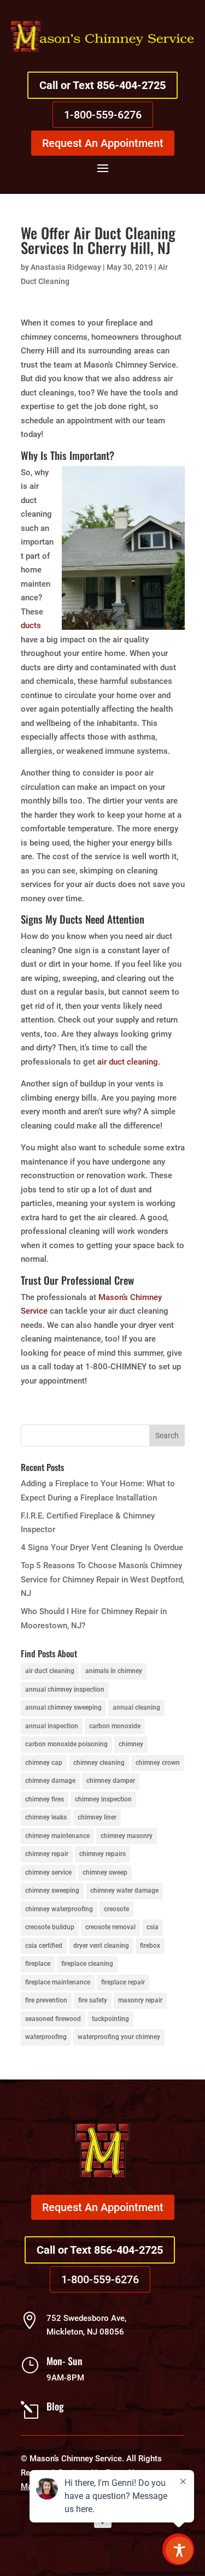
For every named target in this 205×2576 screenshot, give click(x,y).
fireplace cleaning (87, 1964)
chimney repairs (102, 1854)
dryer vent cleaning (101, 1946)
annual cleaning (136, 1708)
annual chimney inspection (65, 1689)
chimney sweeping (52, 1890)
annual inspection (52, 1726)
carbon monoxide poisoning (66, 1744)
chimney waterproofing (59, 1909)
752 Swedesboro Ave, (86, 2318)
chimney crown (158, 1763)
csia (153, 1927)
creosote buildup (50, 1927)
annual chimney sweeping (63, 1708)
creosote (116, 1909)
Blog (55, 2406)
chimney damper (111, 1781)
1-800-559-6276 (103, 115)
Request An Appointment (103, 143)
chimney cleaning (99, 1763)
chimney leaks (46, 1817)
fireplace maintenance (58, 1982)
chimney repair (47, 1854)
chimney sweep (105, 1872)
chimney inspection (103, 1799)
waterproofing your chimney (119, 2037)
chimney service (48, 1872)
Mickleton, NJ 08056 (85, 2332)
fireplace (38, 1964)
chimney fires (45, 1799)
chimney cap (44, 1763)
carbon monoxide (115, 1726)
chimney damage (50, 1781)
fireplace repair (123, 1982)
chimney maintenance (57, 1836)
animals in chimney (114, 1671)
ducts (31, 625)
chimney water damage (124, 1890)
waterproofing (46, 2037)
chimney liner (97, 1817)
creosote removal (110, 1927)
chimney (131, 1744)
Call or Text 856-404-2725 (102, 85)
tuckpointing (110, 2019)
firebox (150, 1946)
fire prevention (46, 2000)
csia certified (44, 1946)
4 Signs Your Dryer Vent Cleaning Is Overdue (102, 1547)
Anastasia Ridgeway (66, 267)
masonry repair (140, 2000)
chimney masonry (127, 1836)
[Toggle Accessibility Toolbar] (179, 2550)
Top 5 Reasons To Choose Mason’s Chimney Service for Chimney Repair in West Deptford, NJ (102, 1579)
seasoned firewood (53, 2019)
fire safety (93, 2000)
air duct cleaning (128, 1062)
